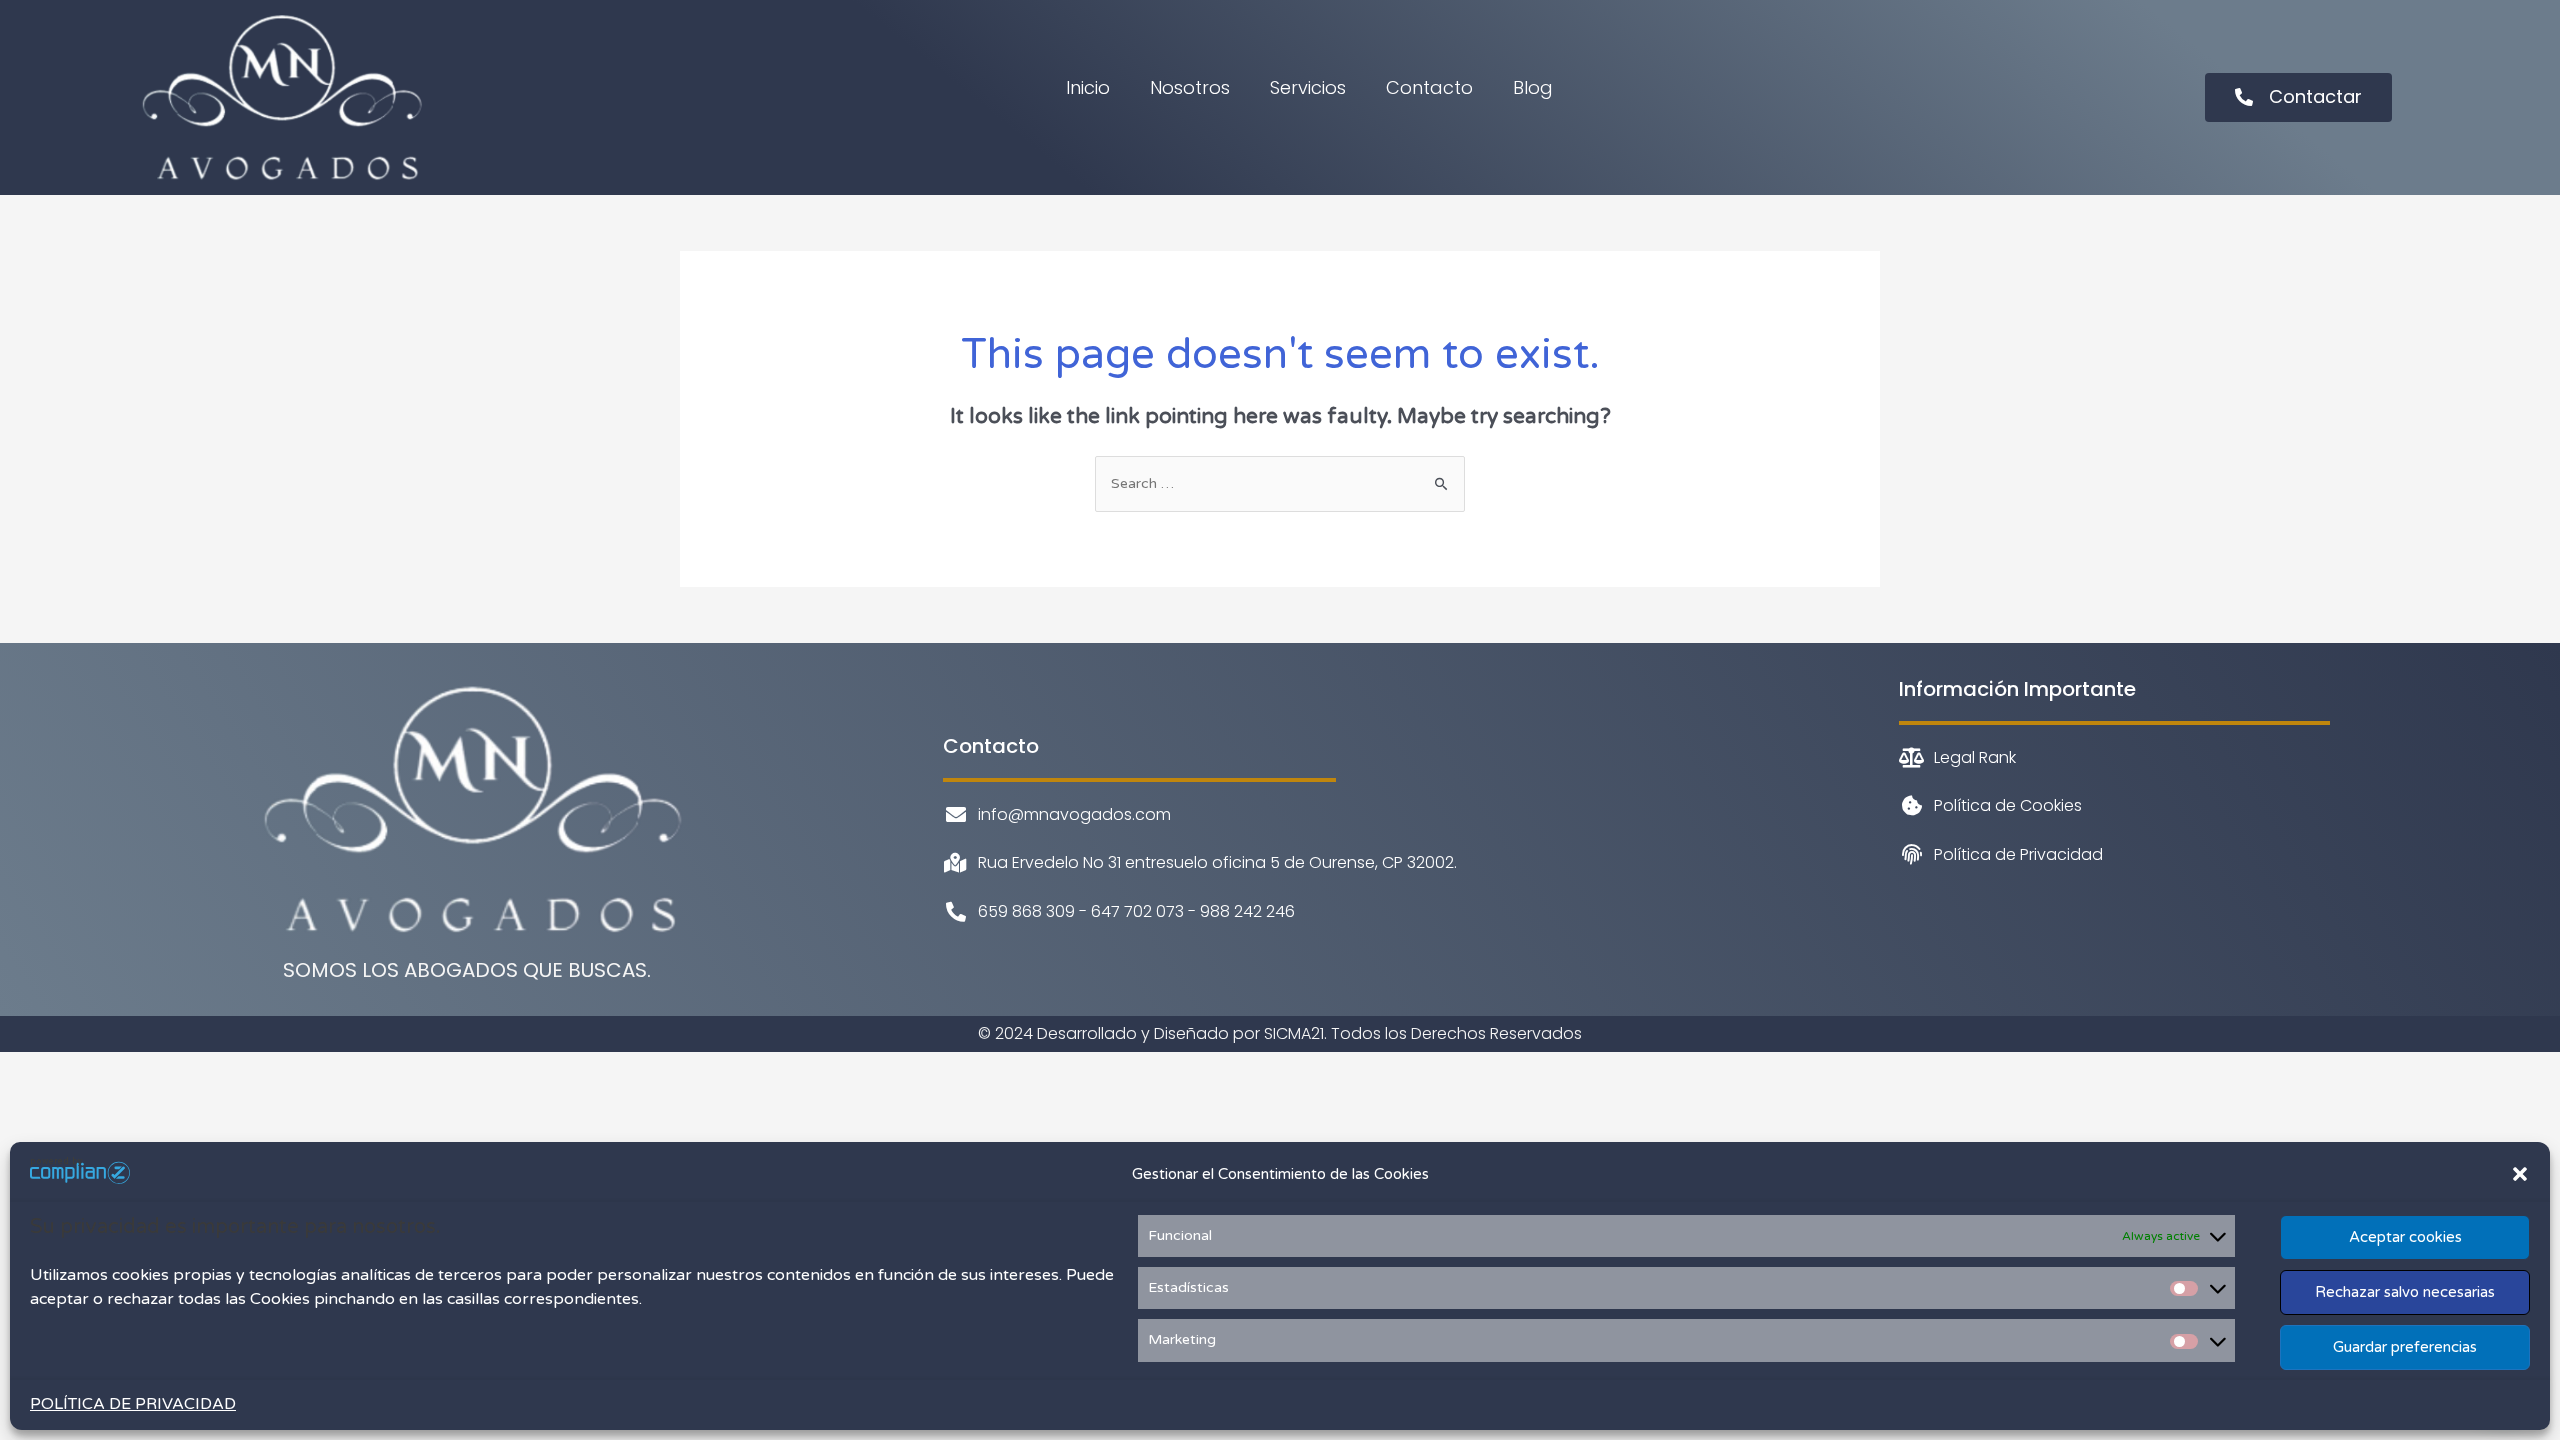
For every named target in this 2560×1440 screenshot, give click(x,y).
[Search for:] (1280, 483)
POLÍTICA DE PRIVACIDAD (133, 1404)
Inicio (1088, 87)
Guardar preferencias (2405, 1347)
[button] (2520, 1174)
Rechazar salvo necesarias (2405, 1292)
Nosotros (1190, 87)
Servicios (1308, 87)
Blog (1533, 87)
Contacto (1429, 87)
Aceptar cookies (2405, 1237)
